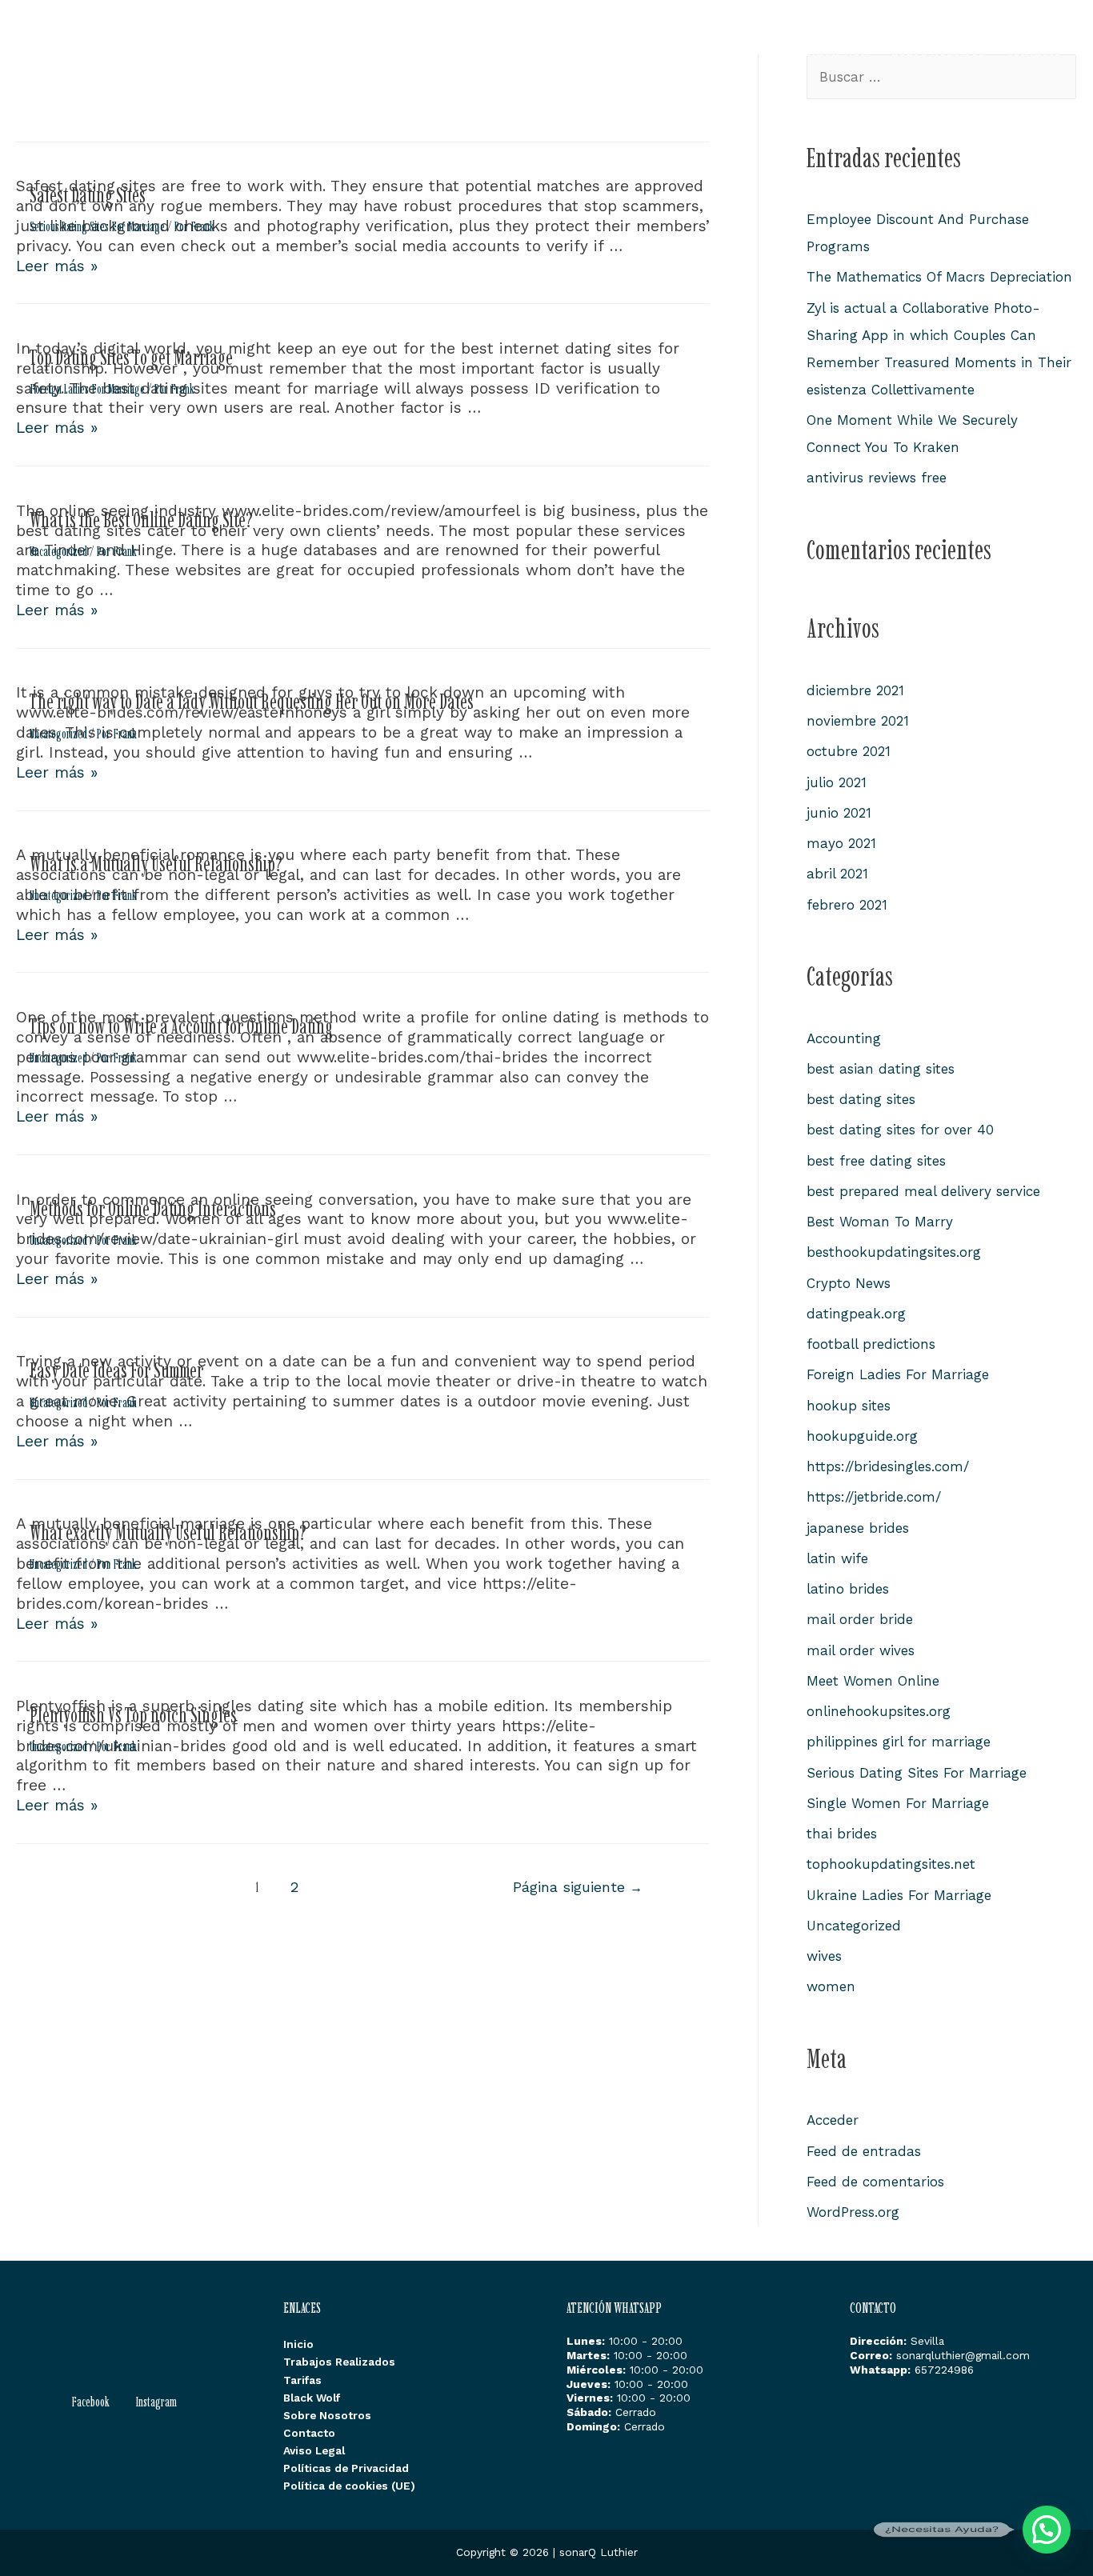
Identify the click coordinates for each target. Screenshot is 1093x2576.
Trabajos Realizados (653, 48)
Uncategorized (58, 551)
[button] (1047, 2530)
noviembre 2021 (858, 721)
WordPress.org (853, 2212)
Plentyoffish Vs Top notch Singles (133, 1715)
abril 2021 (837, 874)
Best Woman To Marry (880, 1222)
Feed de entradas (864, 2151)
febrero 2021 (847, 905)
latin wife (837, 1558)
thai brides (842, 1834)
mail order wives (861, 1650)
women (831, 1986)
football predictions (871, 1344)
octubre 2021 (849, 751)
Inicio (550, 48)
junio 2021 (839, 813)
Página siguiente (578, 1887)
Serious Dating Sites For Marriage (97, 226)
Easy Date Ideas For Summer (116, 1370)
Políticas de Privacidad (346, 2468)
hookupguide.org (862, 1436)
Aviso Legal (314, 2450)
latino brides (848, 1589)
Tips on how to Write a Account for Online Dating (181, 1026)
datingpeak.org (856, 1314)
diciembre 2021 (855, 690)
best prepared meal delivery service (923, 1191)
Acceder (833, 2120)
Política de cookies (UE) (349, 2486)
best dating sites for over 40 (900, 1130)
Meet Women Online (873, 1681)
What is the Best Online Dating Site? (141, 520)
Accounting (844, 1038)
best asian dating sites (881, 1069)
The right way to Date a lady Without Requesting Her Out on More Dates (252, 701)
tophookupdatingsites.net (891, 1864)
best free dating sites (876, 1161)
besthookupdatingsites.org (894, 1252)
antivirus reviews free (877, 478)
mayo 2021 (841, 843)
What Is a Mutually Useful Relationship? (156, 864)
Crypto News (849, 1283)
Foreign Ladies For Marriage (87, 389)
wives (824, 1956)
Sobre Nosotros (938, 48)
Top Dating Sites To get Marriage (131, 357)
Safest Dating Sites (88, 195)
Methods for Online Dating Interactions (153, 1208)
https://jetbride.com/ (874, 1497)
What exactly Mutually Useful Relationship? (168, 1532)
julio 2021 (837, 782)
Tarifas (760, 48)
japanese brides (858, 1528)
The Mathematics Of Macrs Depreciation (939, 277)
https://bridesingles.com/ (888, 1466)
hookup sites (849, 1406)
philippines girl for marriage (899, 1742)
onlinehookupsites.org (879, 1711)
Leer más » (57, 266)
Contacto (1033, 48)
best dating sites (861, 1099)
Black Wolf (837, 48)
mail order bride (860, 1619)
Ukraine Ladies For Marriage (899, 1895)
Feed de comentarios (875, 2182)
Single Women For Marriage (898, 1803)
